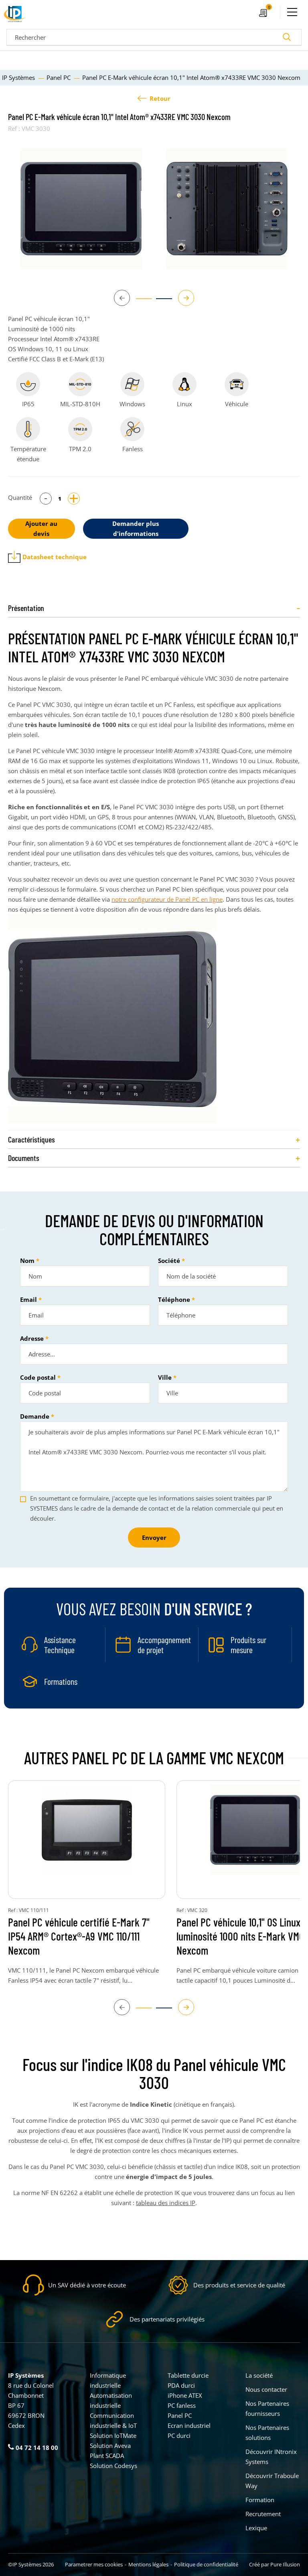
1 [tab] (140, 302)
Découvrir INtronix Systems (271, 2457)
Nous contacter (266, 2389)
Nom (27, 1261)
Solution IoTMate (113, 2435)
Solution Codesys (113, 2466)
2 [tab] (160, 302)
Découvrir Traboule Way (272, 2481)
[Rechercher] (287, 37)
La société (259, 2375)
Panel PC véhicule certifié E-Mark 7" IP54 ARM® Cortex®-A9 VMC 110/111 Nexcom (79, 1936)
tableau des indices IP (166, 2203)
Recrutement (263, 2514)
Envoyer (154, 1537)
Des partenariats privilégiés (167, 2319)
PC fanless (182, 2405)
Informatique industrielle (108, 2380)
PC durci (179, 2435)
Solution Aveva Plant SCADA (110, 2451)
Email (28, 1299)
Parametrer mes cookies (94, 2564)
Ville (165, 1377)
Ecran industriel (189, 2425)
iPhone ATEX (185, 2395)
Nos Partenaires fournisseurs (267, 2408)
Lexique (256, 2528)
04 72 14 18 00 (36, 2448)
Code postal (38, 1377)
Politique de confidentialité (206, 2564)
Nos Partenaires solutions (267, 2432)
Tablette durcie (188, 2375)
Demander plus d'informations (136, 528)
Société (169, 1261)
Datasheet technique (55, 557)
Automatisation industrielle (111, 2400)
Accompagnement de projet (164, 1645)
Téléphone (174, 1299)
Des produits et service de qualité (239, 2285)
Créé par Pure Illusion (275, 2564)
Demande (35, 1416)
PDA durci (181, 2385)
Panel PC (180, 2415)
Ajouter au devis (41, 528)
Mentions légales (148, 2564)
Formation (260, 2500)
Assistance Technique (60, 1645)
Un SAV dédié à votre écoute (87, 2285)
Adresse (32, 1338)
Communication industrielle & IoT (113, 2420)
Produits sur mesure (248, 1645)
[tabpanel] (81, 209)
